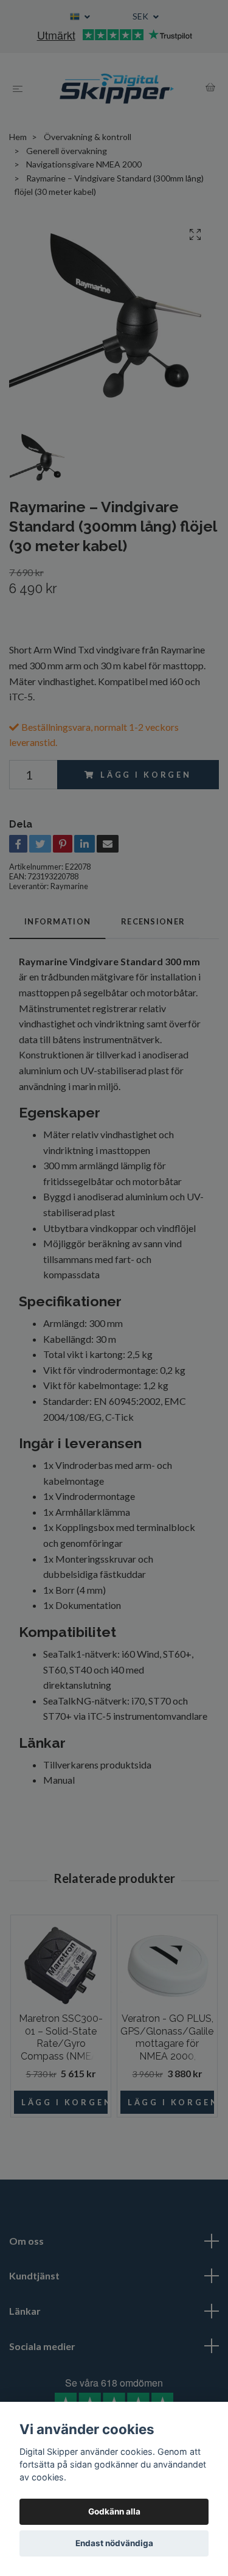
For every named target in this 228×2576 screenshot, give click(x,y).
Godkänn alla (114, 2511)
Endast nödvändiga (114, 2543)
